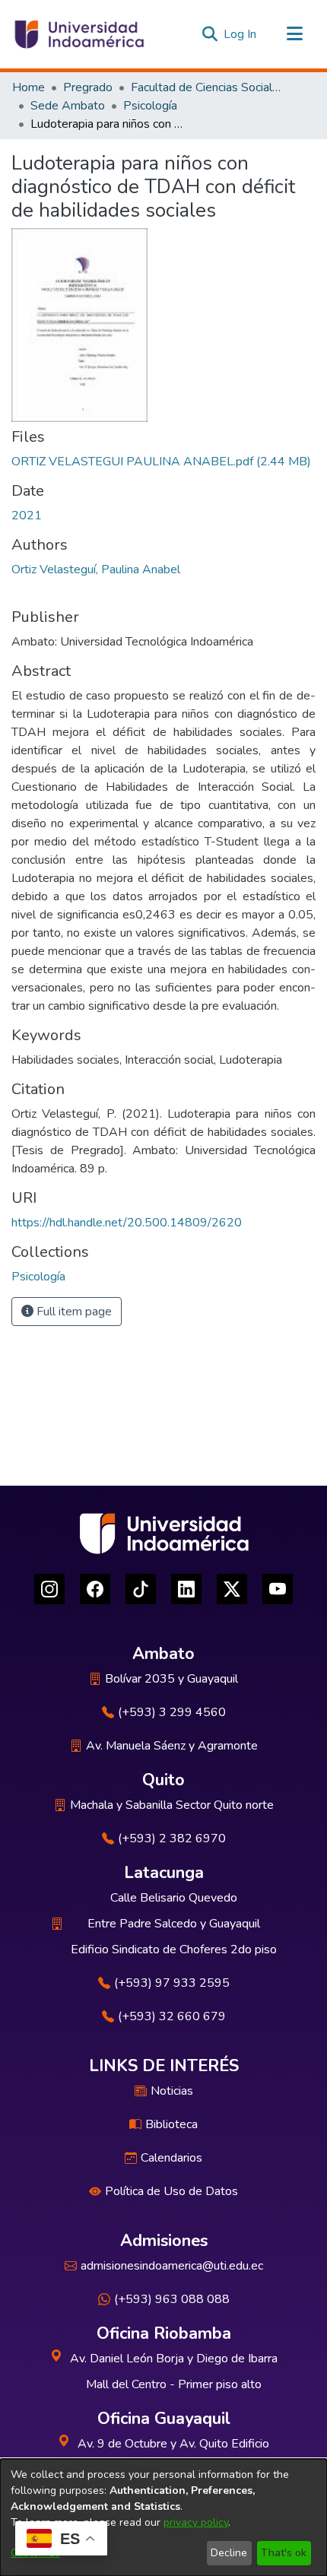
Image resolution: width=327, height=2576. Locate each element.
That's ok (284, 2553)
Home (29, 87)
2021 (27, 516)
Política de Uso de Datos (171, 2191)
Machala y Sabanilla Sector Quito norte (172, 1805)
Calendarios (171, 2158)
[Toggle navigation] (294, 34)
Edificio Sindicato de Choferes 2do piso (174, 1949)
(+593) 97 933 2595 (172, 1983)
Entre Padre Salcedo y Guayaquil (174, 1924)
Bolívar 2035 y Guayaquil (171, 1679)
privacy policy (196, 2522)
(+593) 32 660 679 (172, 2016)
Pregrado (88, 87)
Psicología (150, 106)
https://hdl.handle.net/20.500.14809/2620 (127, 1223)
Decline (229, 2553)
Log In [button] (241, 34)
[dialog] (163, 2517)
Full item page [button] (73, 1312)
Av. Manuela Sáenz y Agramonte (172, 1746)
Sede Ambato (68, 106)
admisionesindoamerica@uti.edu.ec (172, 2266)
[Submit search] (210, 34)
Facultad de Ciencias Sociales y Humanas (207, 87)
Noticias (172, 2091)
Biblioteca (171, 2124)
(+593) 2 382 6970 (172, 1838)
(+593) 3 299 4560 (172, 1712)
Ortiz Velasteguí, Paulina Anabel (96, 569)
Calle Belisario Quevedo (174, 1898)
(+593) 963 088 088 (172, 2299)
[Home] (78, 34)
